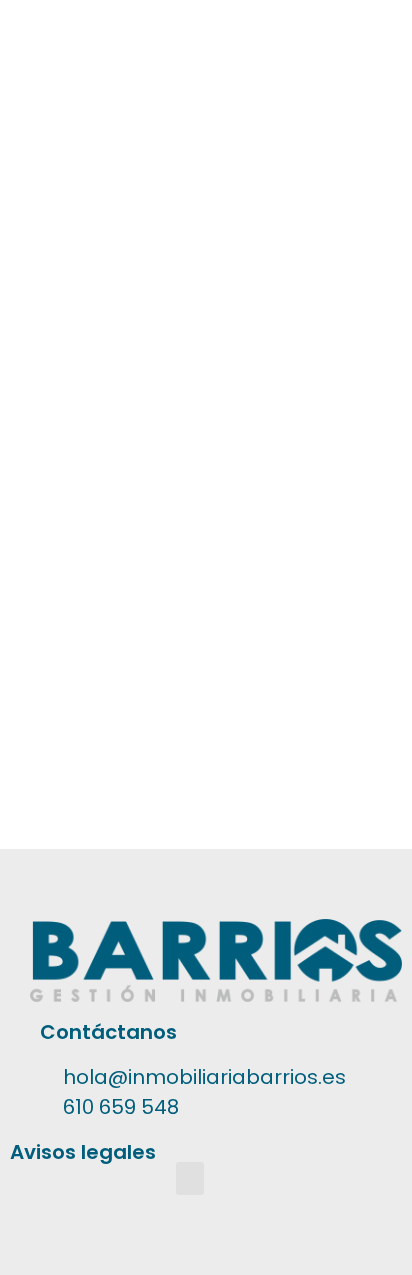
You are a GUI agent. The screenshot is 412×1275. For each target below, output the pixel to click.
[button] (190, 1178)
